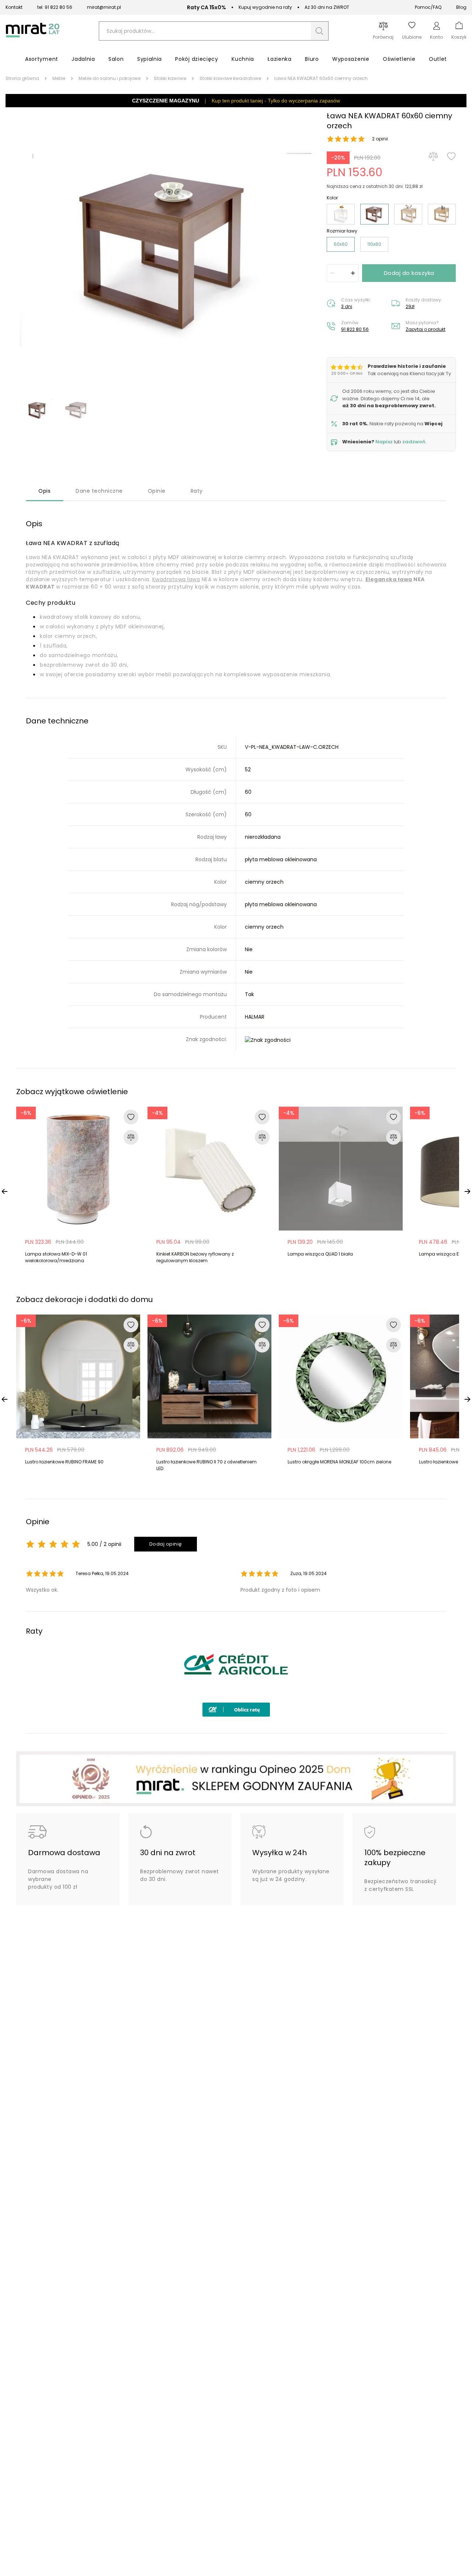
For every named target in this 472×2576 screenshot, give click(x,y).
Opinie (157, 491)
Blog (461, 7)
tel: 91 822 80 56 (55, 7)
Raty (197, 491)
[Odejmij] (332, 273)
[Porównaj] (433, 156)
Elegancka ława (389, 579)
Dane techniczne (99, 491)
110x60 (374, 244)
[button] (320, 31)
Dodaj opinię (166, 1544)
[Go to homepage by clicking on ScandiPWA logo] (33, 37)
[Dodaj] (353, 273)
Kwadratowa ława (176, 579)
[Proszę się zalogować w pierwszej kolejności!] (451, 156)
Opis (44, 491)
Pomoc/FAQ (428, 7)
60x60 (341, 244)
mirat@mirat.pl (104, 7)
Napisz (384, 442)
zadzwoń (414, 442)
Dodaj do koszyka (409, 273)
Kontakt (14, 7)
